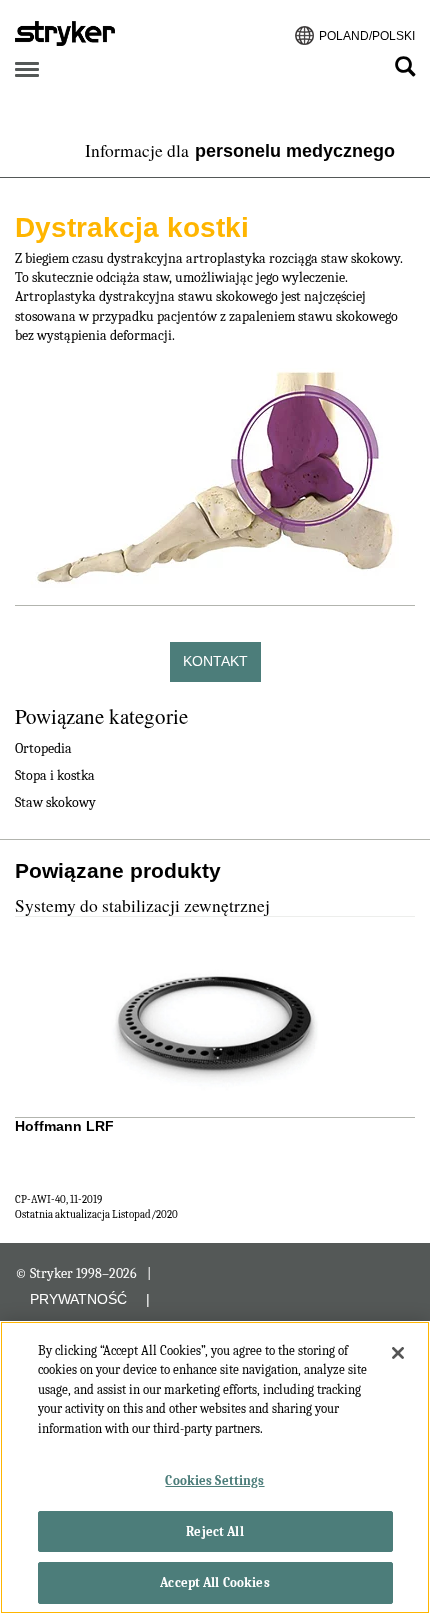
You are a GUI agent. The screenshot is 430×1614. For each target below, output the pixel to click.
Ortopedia (43, 748)
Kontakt (215, 661)
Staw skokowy (55, 802)
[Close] (398, 1353)
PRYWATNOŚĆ (78, 1299)
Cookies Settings (214, 1480)
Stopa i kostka (55, 775)
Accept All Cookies (214, 1582)
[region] (215, 1467)
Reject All (214, 1531)
